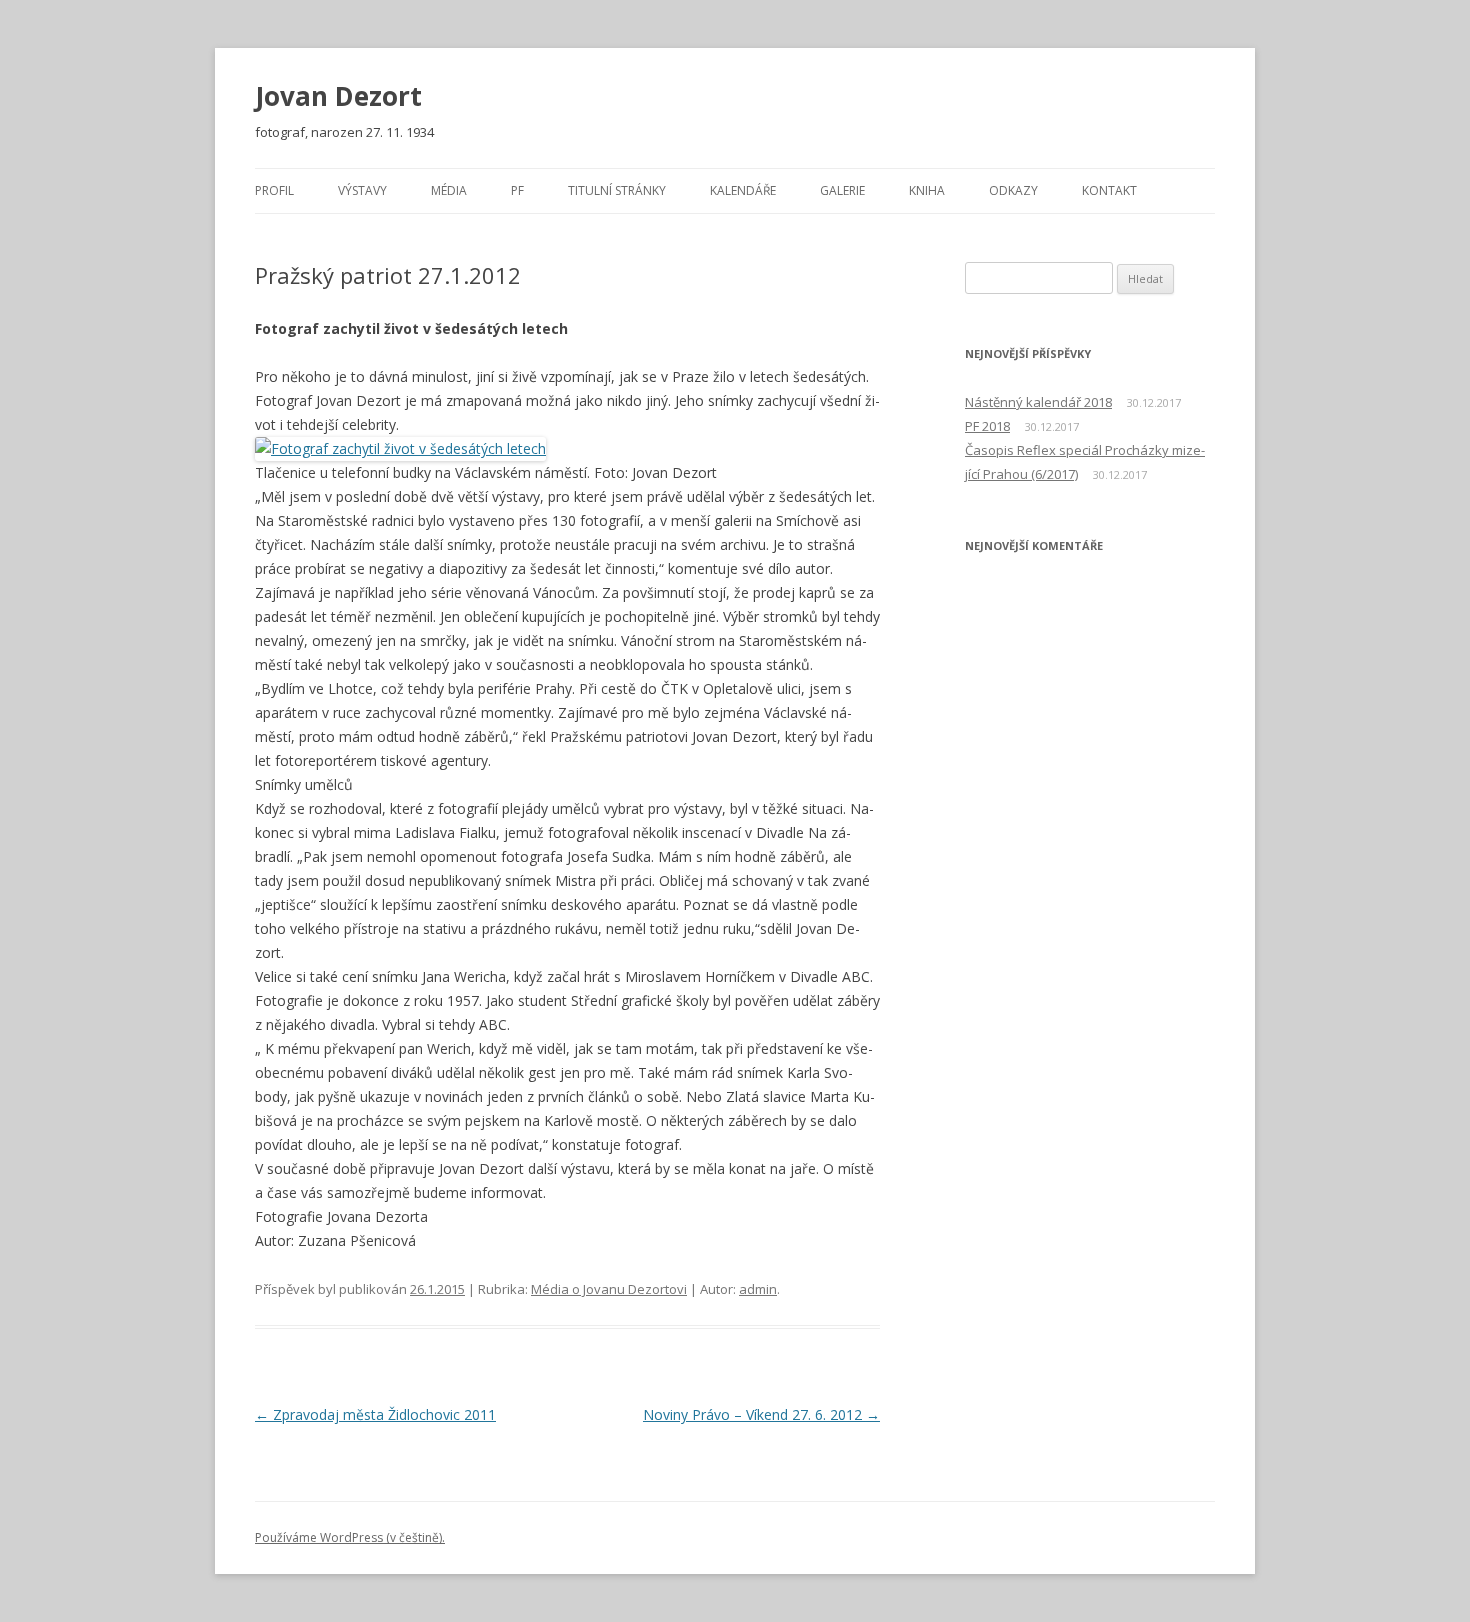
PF (517, 190)
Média (449, 190)
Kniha (927, 190)
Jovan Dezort (338, 96)
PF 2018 (987, 426)
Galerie (842, 190)
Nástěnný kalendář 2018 (1038, 402)
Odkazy (1013, 190)
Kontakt (1109, 190)
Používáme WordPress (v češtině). (350, 1537)
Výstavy (362, 190)
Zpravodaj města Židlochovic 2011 (375, 1414)
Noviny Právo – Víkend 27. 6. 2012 (761, 1414)
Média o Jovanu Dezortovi (609, 1289)
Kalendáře (743, 190)
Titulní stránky (617, 190)
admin (758, 1289)
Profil (274, 190)
